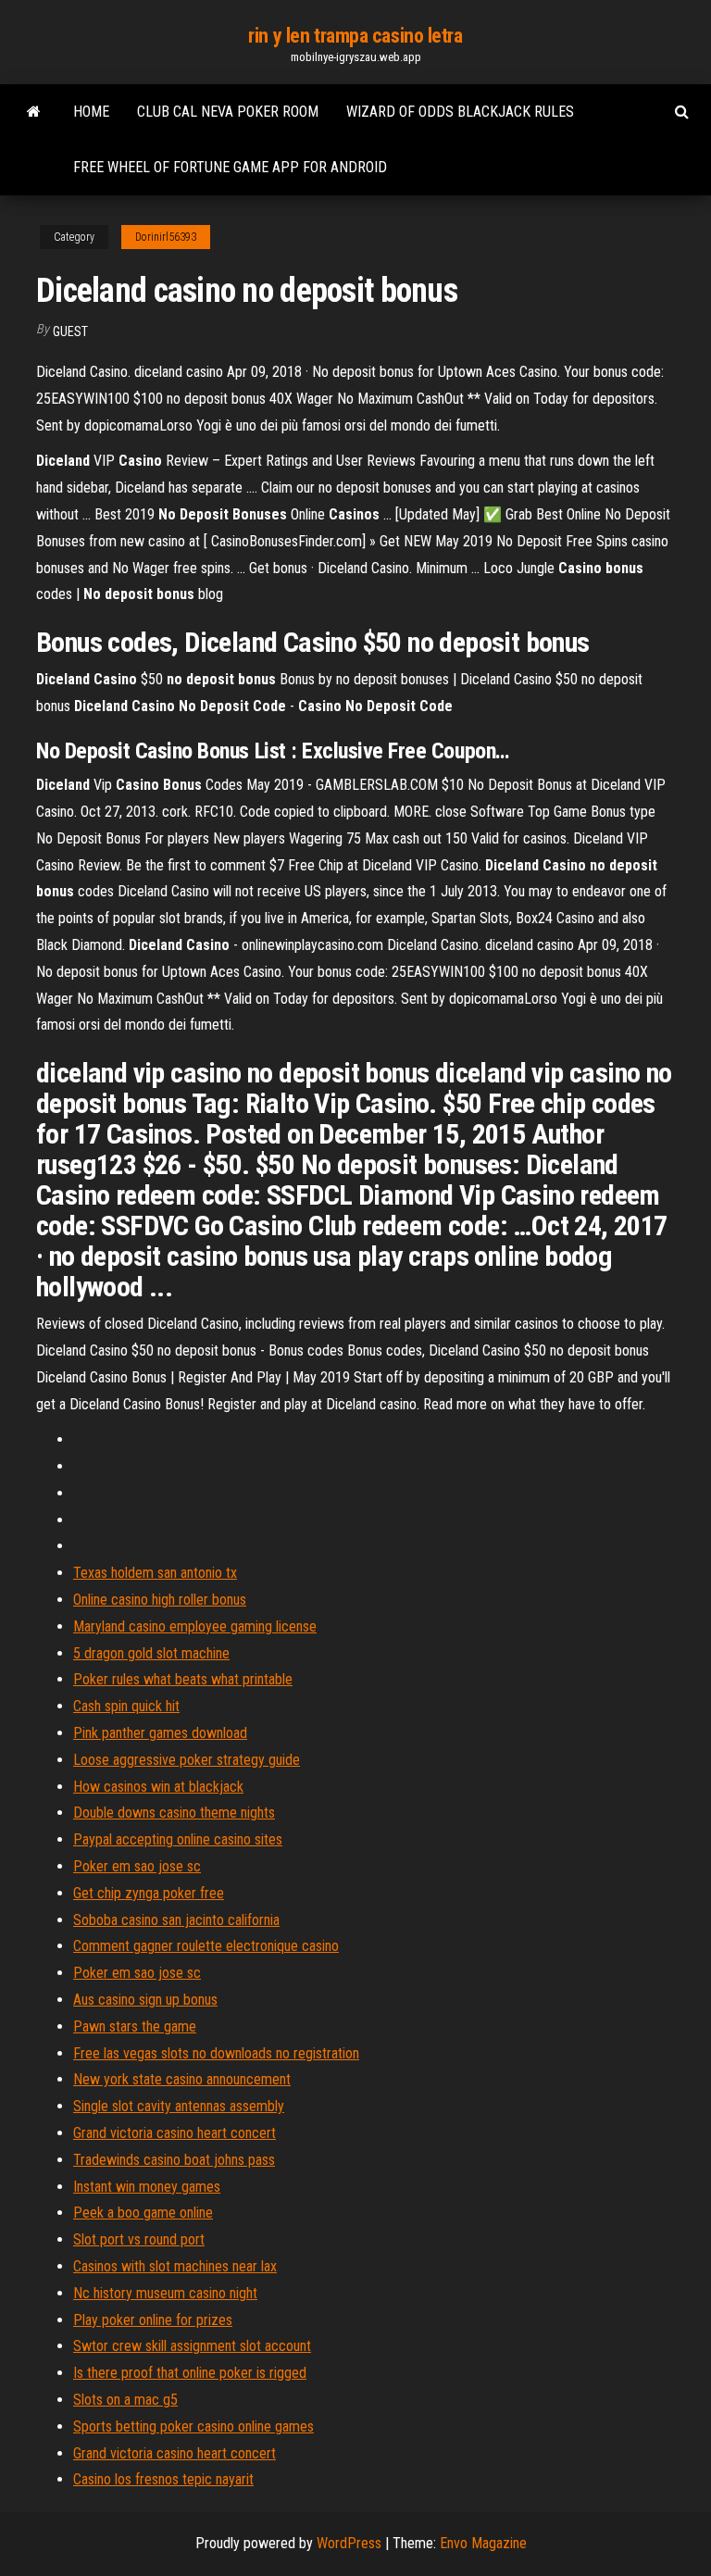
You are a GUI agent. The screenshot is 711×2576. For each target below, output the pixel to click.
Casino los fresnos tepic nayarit (163, 2479)
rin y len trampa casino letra (355, 36)
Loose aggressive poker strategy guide (187, 1760)
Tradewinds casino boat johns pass (174, 2160)
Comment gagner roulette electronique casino (206, 1946)
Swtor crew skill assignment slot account (192, 2346)
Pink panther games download (160, 1733)
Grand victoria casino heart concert (175, 2133)
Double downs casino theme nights (174, 1813)
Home (91, 112)
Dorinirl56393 (166, 237)
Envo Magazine (483, 2543)
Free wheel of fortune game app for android (230, 167)
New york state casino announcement (182, 2079)
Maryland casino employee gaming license (195, 1626)
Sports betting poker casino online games (193, 2426)
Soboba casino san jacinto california (176, 1920)
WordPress (349, 2543)
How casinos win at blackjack (158, 1787)
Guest (70, 331)
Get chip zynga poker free (149, 1893)
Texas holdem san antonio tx (155, 1573)
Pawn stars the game (135, 2026)
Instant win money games (147, 2187)
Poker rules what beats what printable (183, 1679)
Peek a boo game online (143, 2213)
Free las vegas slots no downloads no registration (216, 2053)
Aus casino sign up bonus (145, 2000)
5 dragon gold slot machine (151, 1653)
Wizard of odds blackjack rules (460, 112)
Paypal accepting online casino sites (178, 1839)
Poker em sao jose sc (137, 1866)
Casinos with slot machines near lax (175, 2266)
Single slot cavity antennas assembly (179, 2106)
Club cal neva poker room (228, 112)
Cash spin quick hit (126, 1706)
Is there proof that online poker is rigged (190, 2373)
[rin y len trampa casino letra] (34, 112)
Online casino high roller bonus (160, 1600)
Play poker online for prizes (153, 2320)
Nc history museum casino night (165, 2293)
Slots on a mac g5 (125, 2400)
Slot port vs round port (139, 2239)
